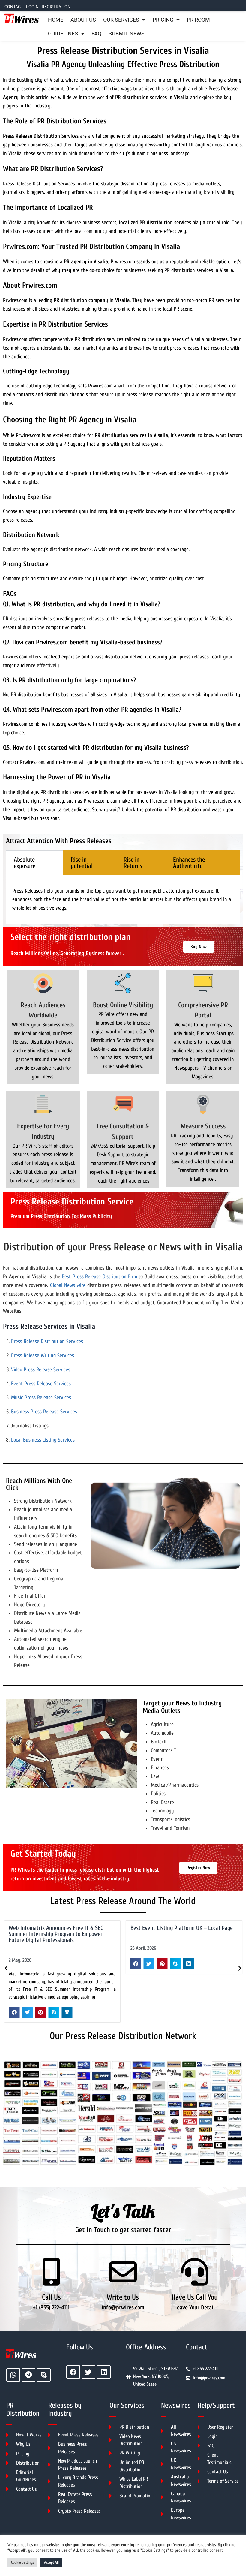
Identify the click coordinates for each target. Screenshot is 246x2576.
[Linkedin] (104, 2372)
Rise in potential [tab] (82, 863)
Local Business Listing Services (43, 1440)
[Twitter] (88, 2372)
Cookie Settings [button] (22, 2562)
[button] (14, 1964)
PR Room (198, 20)
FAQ (96, 34)
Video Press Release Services (41, 1370)
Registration (56, 7)
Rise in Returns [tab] (133, 863)
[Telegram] (28, 2375)
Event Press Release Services (41, 1384)
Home (56, 20)
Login (32, 7)
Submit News (127, 34)
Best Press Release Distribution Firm (99, 1277)
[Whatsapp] (13, 2375)
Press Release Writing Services (43, 1356)
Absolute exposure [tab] (25, 863)
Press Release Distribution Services (47, 1341)
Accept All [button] (51, 2562)
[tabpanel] (123, 900)
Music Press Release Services (41, 1398)
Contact (14, 7)
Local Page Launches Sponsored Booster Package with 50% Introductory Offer (177, 1931)
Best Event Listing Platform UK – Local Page (60, 1928)
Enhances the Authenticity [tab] (189, 863)
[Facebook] (73, 2372)
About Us (83, 20)
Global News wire (68, 1285)
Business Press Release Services (44, 1412)
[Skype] (44, 2375)
